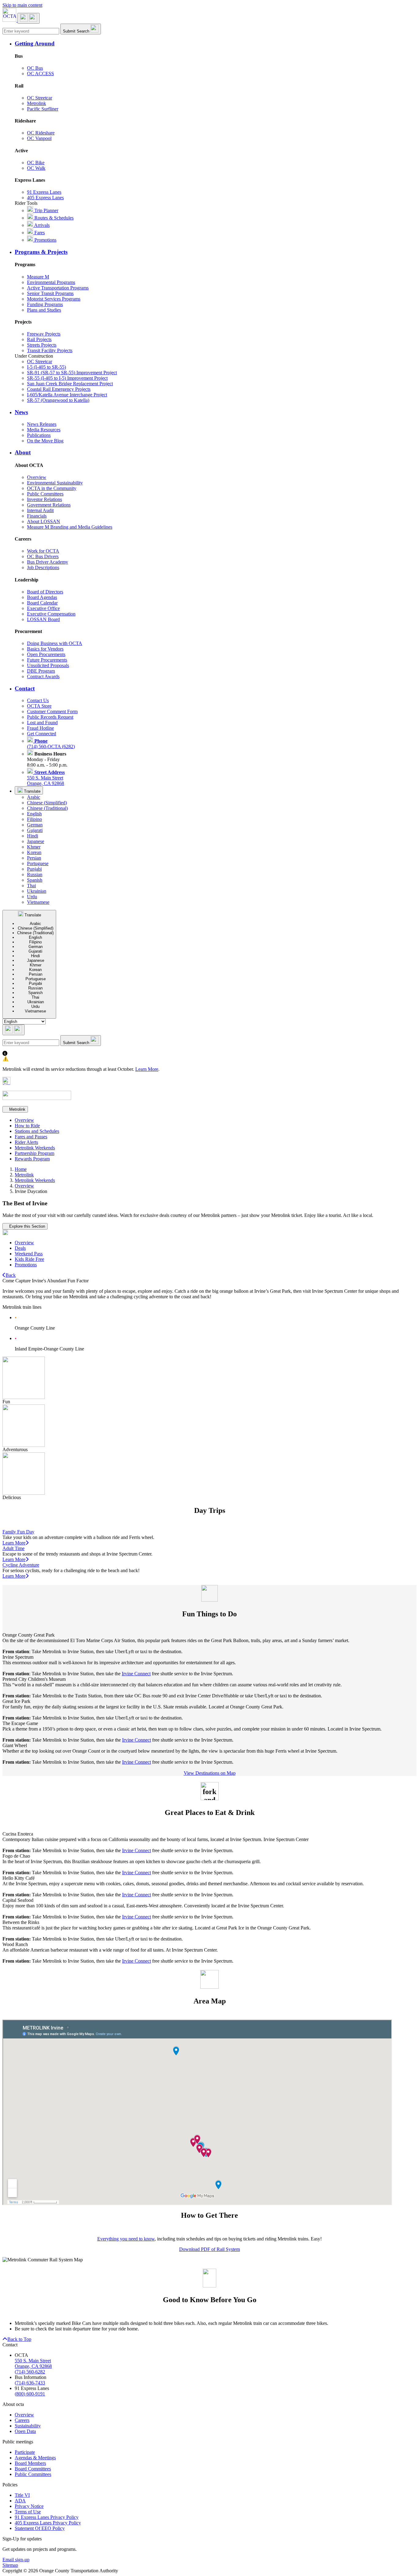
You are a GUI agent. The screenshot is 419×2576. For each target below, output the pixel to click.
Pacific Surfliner (43, 109)
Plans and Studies (44, 310)
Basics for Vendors (45, 649)
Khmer (34, 847)
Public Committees (45, 494)
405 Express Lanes (45, 198)
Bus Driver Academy (48, 562)
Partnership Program (35, 1153)
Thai (31, 886)
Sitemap (10, 2565)
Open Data (25, 2431)
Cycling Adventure (21, 1565)
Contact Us (38, 700)
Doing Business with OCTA (55, 643)
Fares (39, 233)
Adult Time (13, 1548)
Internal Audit (40, 510)
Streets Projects (42, 345)
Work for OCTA (43, 551)
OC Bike (36, 163)
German (35, 825)
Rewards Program (32, 1159)
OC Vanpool (39, 138)
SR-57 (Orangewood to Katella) (58, 400)
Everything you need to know (126, 2239)
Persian (34, 858)
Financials (37, 516)
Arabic (34, 797)
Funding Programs (45, 304)
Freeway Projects (44, 334)
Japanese (36, 841)
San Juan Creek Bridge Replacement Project (70, 384)
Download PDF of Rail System (209, 2249)
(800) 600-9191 (30, 2394)
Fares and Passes (31, 1137)
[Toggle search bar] (13, 1030)
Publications (39, 435)
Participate (25, 2452)
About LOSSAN (44, 521)
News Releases (42, 424)
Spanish (35, 880)
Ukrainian (37, 891)
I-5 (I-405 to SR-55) (46, 367)
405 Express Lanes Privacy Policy (48, 2523)
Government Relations (49, 505)
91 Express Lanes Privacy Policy (47, 2517)
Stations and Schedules (37, 1131)
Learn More (147, 1069)
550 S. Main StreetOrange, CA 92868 (46, 778)
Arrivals (41, 225)
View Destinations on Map (210, 1773)
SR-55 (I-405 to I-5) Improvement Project (67, 378)
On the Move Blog (45, 441)
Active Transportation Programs (58, 288)
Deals (20, 1248)
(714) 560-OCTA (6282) (51, 744)
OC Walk (36, 168)
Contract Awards (43, 676)
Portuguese (38, 863)
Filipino (35, 819)
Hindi (33, 836)
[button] (216, 44)
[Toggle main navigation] (29, 18)
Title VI (22, 2495)
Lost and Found (42, 723)
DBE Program (41, 671)
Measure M (38, 277)
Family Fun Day (18, 1532)
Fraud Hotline (40, 728)
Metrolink (37, 103)
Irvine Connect (136, 1674)
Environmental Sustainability (55, 483)
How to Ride (27, 1126)
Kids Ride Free (29, 1259)
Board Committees (33, 2469)
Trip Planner (46, 210)
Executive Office (43, 608)
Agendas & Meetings (35, 2458)
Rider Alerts (26, 1142)
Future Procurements (47, 660)
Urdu (32, 897)
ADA (20, 2501)
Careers (22, 2420)
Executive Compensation (51, 614)
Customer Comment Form (52, 711)
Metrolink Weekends (35, 1148)
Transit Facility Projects (50, 350)
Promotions (45, 240)
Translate (32, 791)
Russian (35, 874)
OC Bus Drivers (43, 556)
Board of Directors (45, 592)
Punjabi (34, 869)
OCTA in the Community (52, 488)
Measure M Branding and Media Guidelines (70, 527)
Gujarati (35, 830)
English (34, 814)
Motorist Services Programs (54, 299)
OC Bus (35, 68)
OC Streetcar (40, 98)
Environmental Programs (51, 282)
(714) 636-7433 (30, 2383)
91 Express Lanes (44, 192)
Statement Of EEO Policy (40, 2528)
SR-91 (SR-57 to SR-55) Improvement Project (72, 373)
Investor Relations (44, 499)
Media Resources (44, 430)
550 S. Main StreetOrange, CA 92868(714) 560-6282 (33, 2366)
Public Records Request (50, 717)
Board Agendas (42, 597)
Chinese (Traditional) (47, 808)
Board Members (30, 2463)
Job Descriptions (43, 567)
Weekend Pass (29, 1254)
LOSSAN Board (43, 619)
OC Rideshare (41, 133)
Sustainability (28, 2426)
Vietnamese (38, 902)
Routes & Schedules (53, 218)
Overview (37, 477)
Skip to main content (22, 5)
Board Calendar (42, 603)
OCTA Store (39, 706)
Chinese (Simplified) (47, 803)
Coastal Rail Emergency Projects (59, 389)
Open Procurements (46, 654)
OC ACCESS (40, 74)
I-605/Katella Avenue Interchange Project (67, 395)
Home (21, 1169)
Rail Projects (39, 339)
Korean (34, 852)
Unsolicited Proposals (48, 665)
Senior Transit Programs (50, 293)
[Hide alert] (6, 1083)
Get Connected (42, 734)
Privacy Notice (29, 2506)
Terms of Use (28, 2512)
